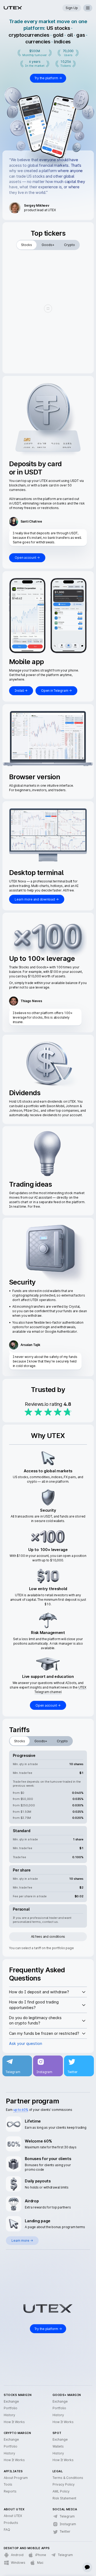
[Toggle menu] (88, 8)
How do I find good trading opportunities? (34, 2005)
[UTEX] (13, 8)
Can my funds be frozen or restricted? (44, 2033)
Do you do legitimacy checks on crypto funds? (35, 2020)
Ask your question (26, 2043)
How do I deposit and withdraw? (39, 1992)
